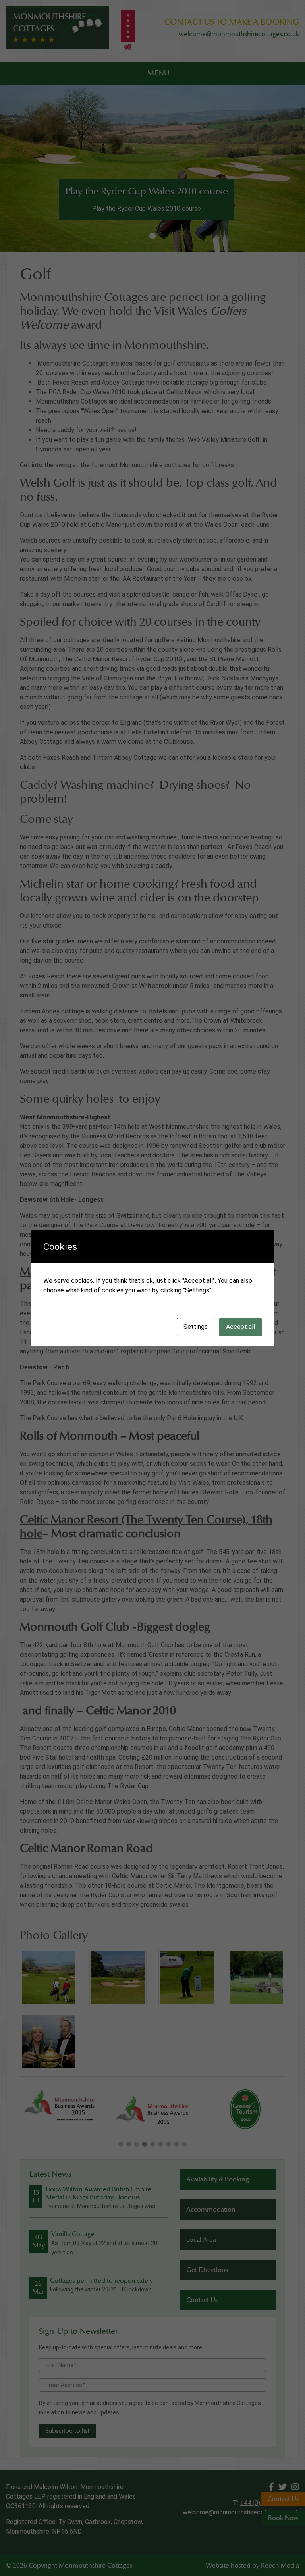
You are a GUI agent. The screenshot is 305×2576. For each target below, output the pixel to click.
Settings (196, 1327)
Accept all (240, 1327)
